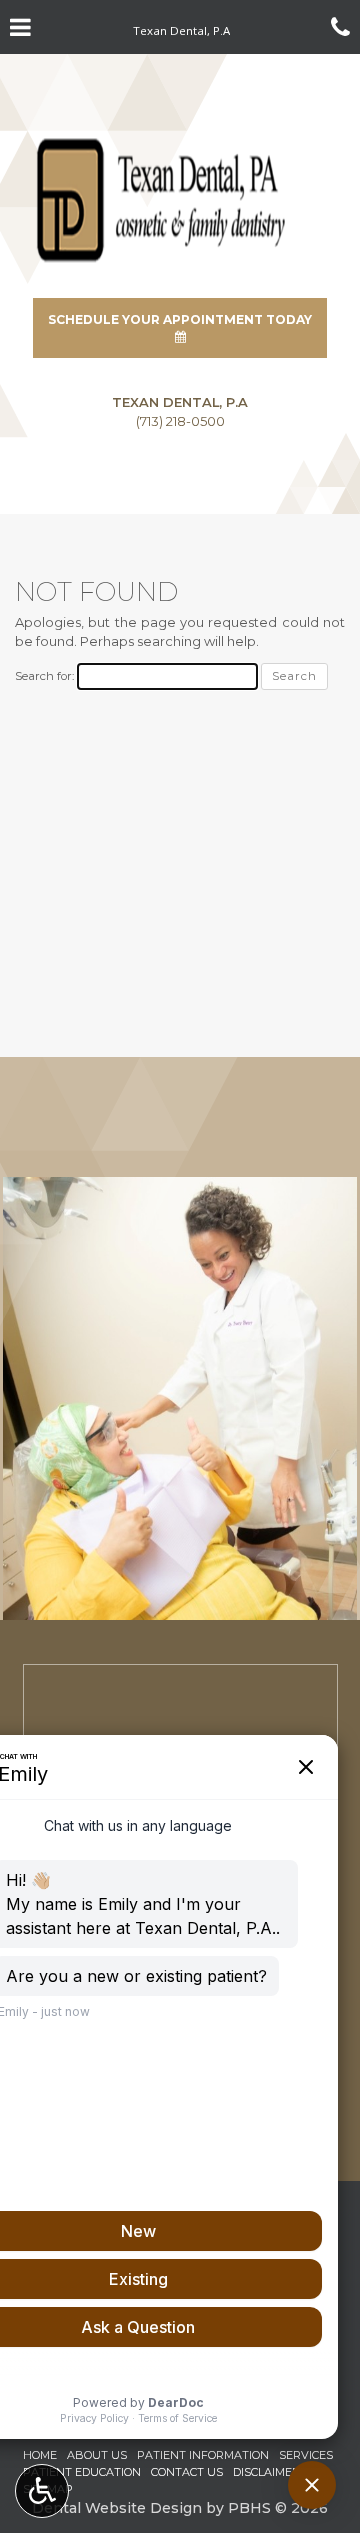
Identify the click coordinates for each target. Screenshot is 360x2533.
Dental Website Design (117, 2508)
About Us (97, 2455)
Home (40, 2455)
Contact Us (187, 2472)
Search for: (44, 676)
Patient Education (82, 2472)
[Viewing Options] (42, 2491)
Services (306, 2455)
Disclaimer (266, 2472)
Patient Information (203, 2455)
